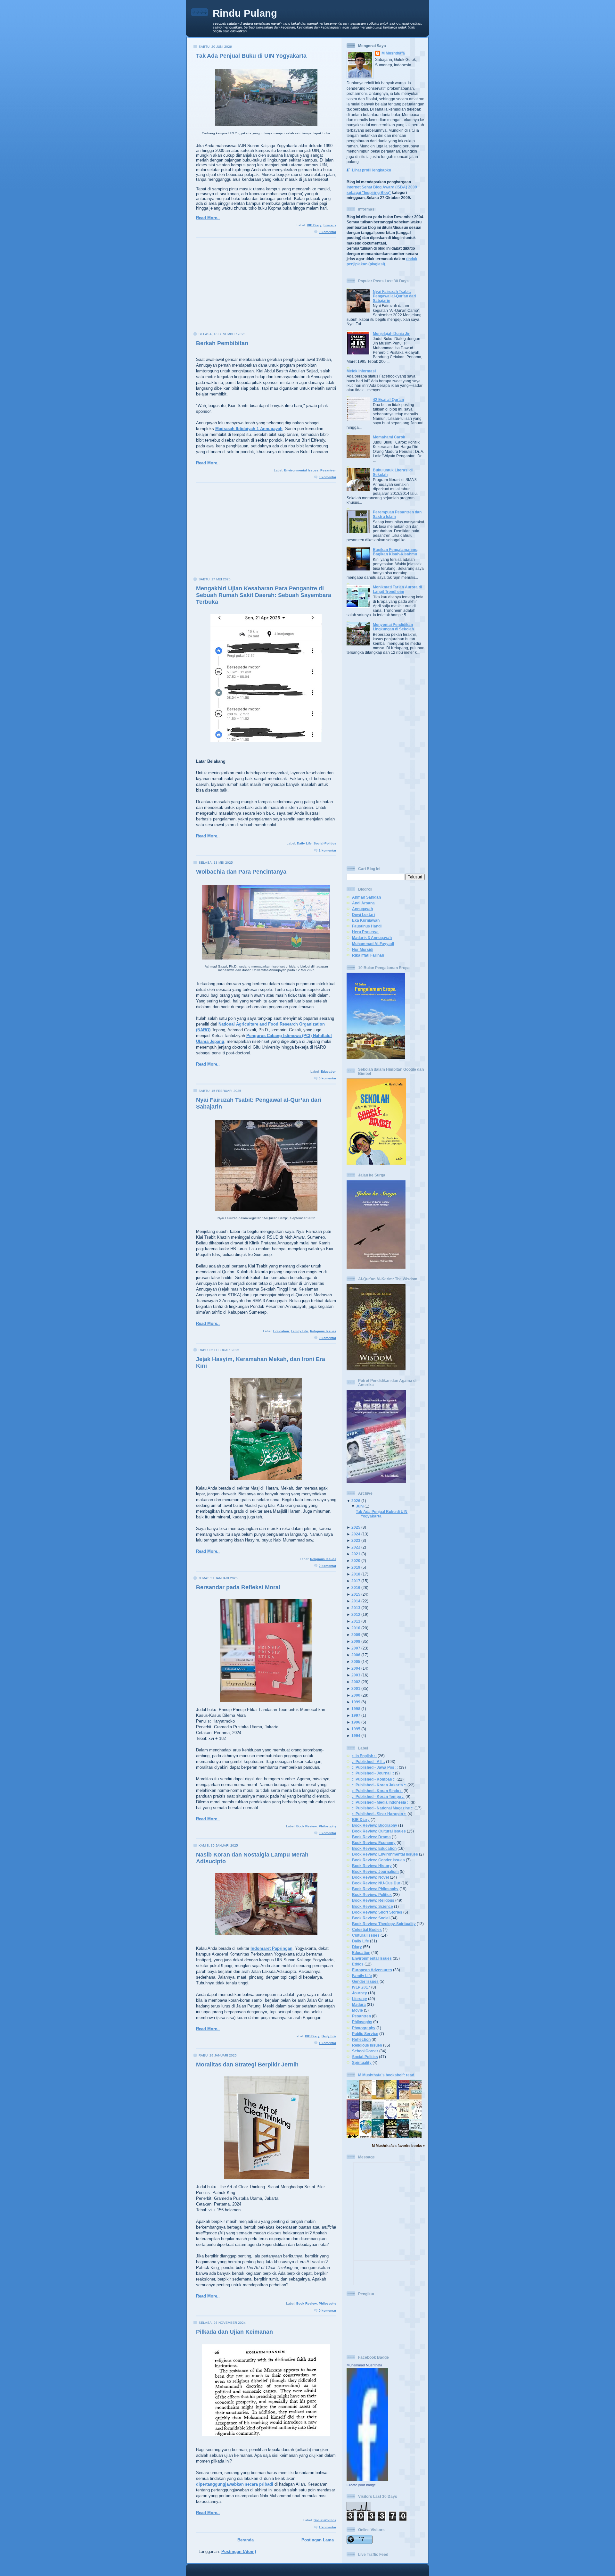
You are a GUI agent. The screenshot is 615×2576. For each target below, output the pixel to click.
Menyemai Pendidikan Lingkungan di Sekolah (393, 627)
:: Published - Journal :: (373, 1773)
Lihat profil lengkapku (372, 170)
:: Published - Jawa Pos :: (375, 1767)
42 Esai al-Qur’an (388, 399)
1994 (356, 1736)
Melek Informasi (361, 371)
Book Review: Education (374, 1848)
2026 (356, 1501)
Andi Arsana (363, 903)
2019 (356, 1567)
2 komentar (328, 850)
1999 (356, 1702)
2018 (356, 1574)
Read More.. (208, 218)
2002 (356, 1682)
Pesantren (328, 470)
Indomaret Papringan (271, 1948)
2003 (356, 1675)
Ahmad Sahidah (366, 897)
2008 (356, 1641)
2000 (356, 1695)
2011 (356, 1621)
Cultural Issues (366, 1935)
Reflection (361, 2039)
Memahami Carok (389, 437)
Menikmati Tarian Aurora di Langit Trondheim (397, 589)
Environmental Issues (301, 470)
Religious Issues (323, 1331)
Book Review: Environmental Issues (385, 1854)
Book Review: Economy (374, 1843)
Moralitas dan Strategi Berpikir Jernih (247, 2065)
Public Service (365, 2034)
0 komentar (328, 232)
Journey (360, 1993)
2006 (356, 1655)
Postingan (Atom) (239, 2551)
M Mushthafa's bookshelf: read (386, 2075)
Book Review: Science (373, 1906)
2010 (356, 1628)
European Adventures (372, 1970)
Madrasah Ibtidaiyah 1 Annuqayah (249, 429)
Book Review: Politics (372, 1895)
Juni (360, 1506)
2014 (356, 1601)
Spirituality (362, 2062)
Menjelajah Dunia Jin (392, 333)
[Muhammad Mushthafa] (367, 2479)
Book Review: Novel (370, 1877)
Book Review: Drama (371, 1837)
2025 (356, 1527)
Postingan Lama (318, 2540)
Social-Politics (325, 843)
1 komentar (328, 2043)
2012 (356, 1614)
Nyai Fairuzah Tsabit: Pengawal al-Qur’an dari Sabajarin (394, 296)
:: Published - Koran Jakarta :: (379, 1785)
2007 (356, 1648)
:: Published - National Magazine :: (383, 1808)
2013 (356, 1608)
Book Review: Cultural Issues (379, 1831)
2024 (356, 1534)
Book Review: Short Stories (377, 1912)
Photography (364, 2028)
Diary (357, 1947)
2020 (356, 1561)
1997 (356, 1715)
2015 (356, 1594)
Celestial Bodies (367, 1929)
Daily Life (304, 843)
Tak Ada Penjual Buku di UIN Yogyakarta (251, 56)
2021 (356, 1554)
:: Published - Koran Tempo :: (378, 1796)
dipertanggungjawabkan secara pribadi (235, 2484)
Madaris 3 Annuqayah (372, 938)
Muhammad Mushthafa (364, 2365)
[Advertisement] (264, 287)
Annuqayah (362, 909)
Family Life (299, 1331)
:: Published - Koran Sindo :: (377, 1791)
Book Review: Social (371, 1918)
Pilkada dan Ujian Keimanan (234, 2332)
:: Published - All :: (369, 1762)
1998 (356, 1709)
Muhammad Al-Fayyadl (373, 944)
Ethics (358, 1964)
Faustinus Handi (367, 926)
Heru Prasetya (365, 932)
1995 (356, 1729)
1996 (356, 1722)
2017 (356, 1581)
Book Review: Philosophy (316, 1826)
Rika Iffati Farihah (368, 955)
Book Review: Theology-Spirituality (384, 1924)
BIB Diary (314, 225)
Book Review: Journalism (375, 1871)
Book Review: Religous (373, 1900)
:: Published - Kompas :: (374, 1779)
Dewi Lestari (363, 914)
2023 (356, 1540)
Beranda (246, 2540)
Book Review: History (372, 1866)
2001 (356, 1688)
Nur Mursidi (363, 949)
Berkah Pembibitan (222, 343)
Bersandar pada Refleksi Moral (238, 1587)
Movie (357, 2010)
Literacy (330, 225)
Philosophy (362, 2022)
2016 (356, 1587)
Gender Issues (365, 1981)
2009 (356, 1635)
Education (328, 1072)
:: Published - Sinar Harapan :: (379, 1814)
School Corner (365, 2051)
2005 (356, 1662)
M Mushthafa (393, 53)
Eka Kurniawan (366, 920)
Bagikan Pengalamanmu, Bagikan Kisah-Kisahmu (396, 552)
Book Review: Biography (375, 1825)
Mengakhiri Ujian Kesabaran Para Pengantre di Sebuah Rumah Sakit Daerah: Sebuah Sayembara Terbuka (264, 595)
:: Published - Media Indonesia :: (381, 1802)
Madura (359, 2004)
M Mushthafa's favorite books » (398, 2146)
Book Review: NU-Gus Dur (376, 1883)
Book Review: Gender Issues (378, 1860)
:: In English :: (364, 1756)
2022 (356, 1547)
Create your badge (361, 2485)
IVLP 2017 (361, 1987)
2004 (356, 1668)
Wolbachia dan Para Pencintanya (241, 872)
